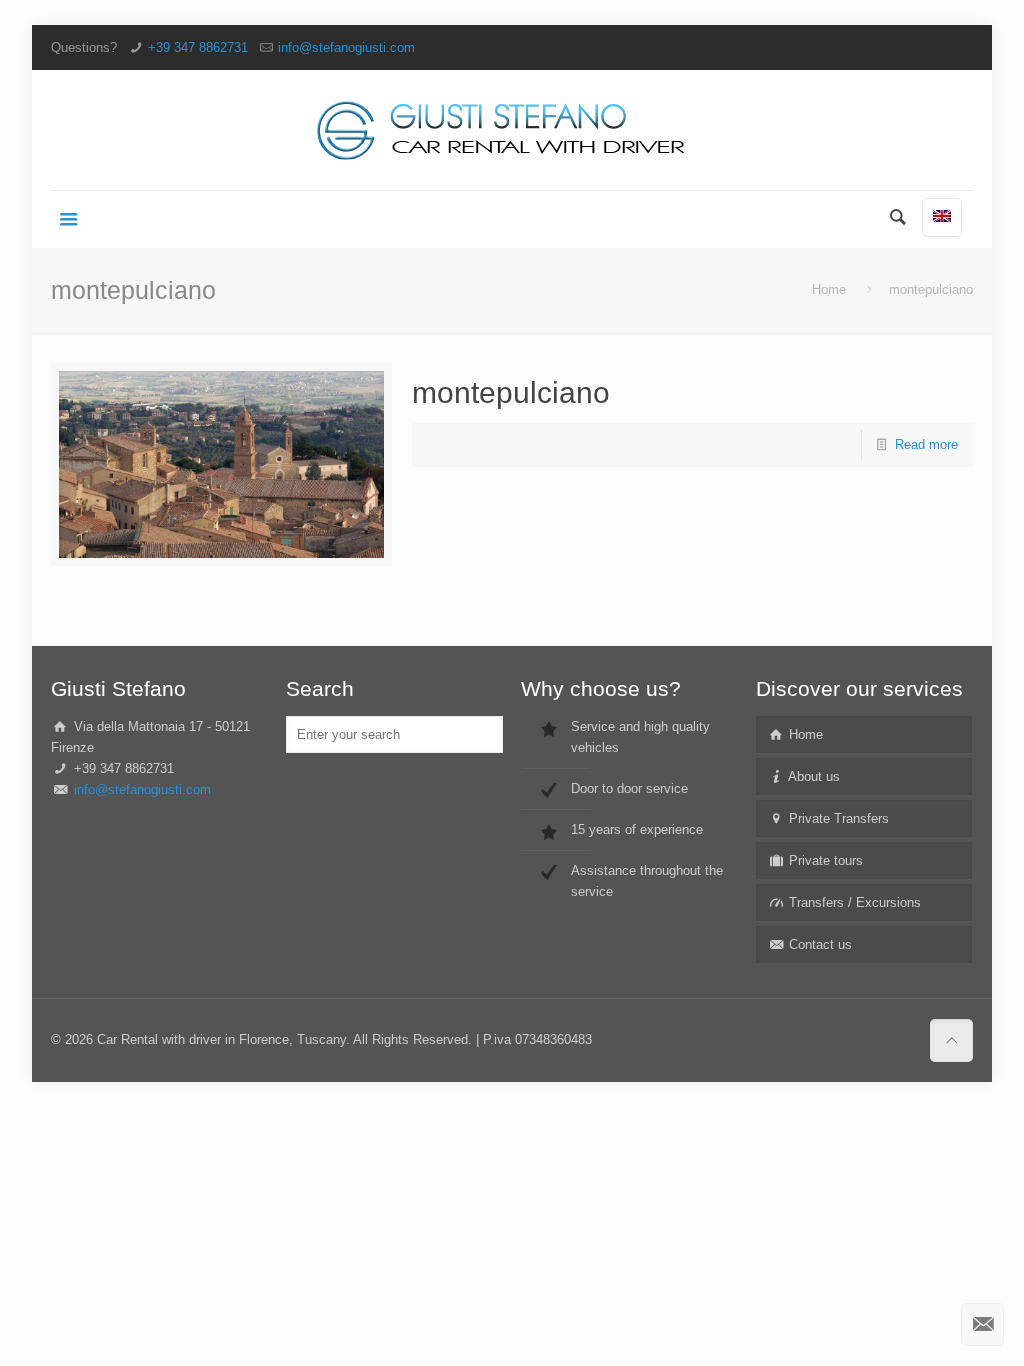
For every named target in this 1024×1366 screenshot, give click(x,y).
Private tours (824, 860)
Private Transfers (837, 818)
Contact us (818, 944)
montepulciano (511, 392)
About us (812, 776)
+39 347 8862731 (198, 47)
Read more (926, 444)
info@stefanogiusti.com (346, 47)
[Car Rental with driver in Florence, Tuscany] (511, 130)
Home (829, 289)
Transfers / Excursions (853, 902)
